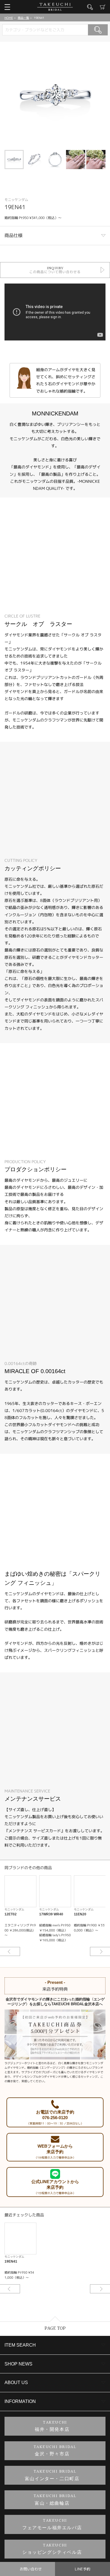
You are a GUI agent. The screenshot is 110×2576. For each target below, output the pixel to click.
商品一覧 (23, 18)
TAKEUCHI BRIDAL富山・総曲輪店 (55, 2500)
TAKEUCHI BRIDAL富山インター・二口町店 (52, 2475)
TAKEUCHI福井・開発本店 (52, 2426)
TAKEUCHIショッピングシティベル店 (52, 2549)
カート (103, 7)
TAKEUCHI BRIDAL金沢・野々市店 (55, 2451)
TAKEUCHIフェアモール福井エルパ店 (52, 2524)
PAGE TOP (55, 2328)
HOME (9, 18)
